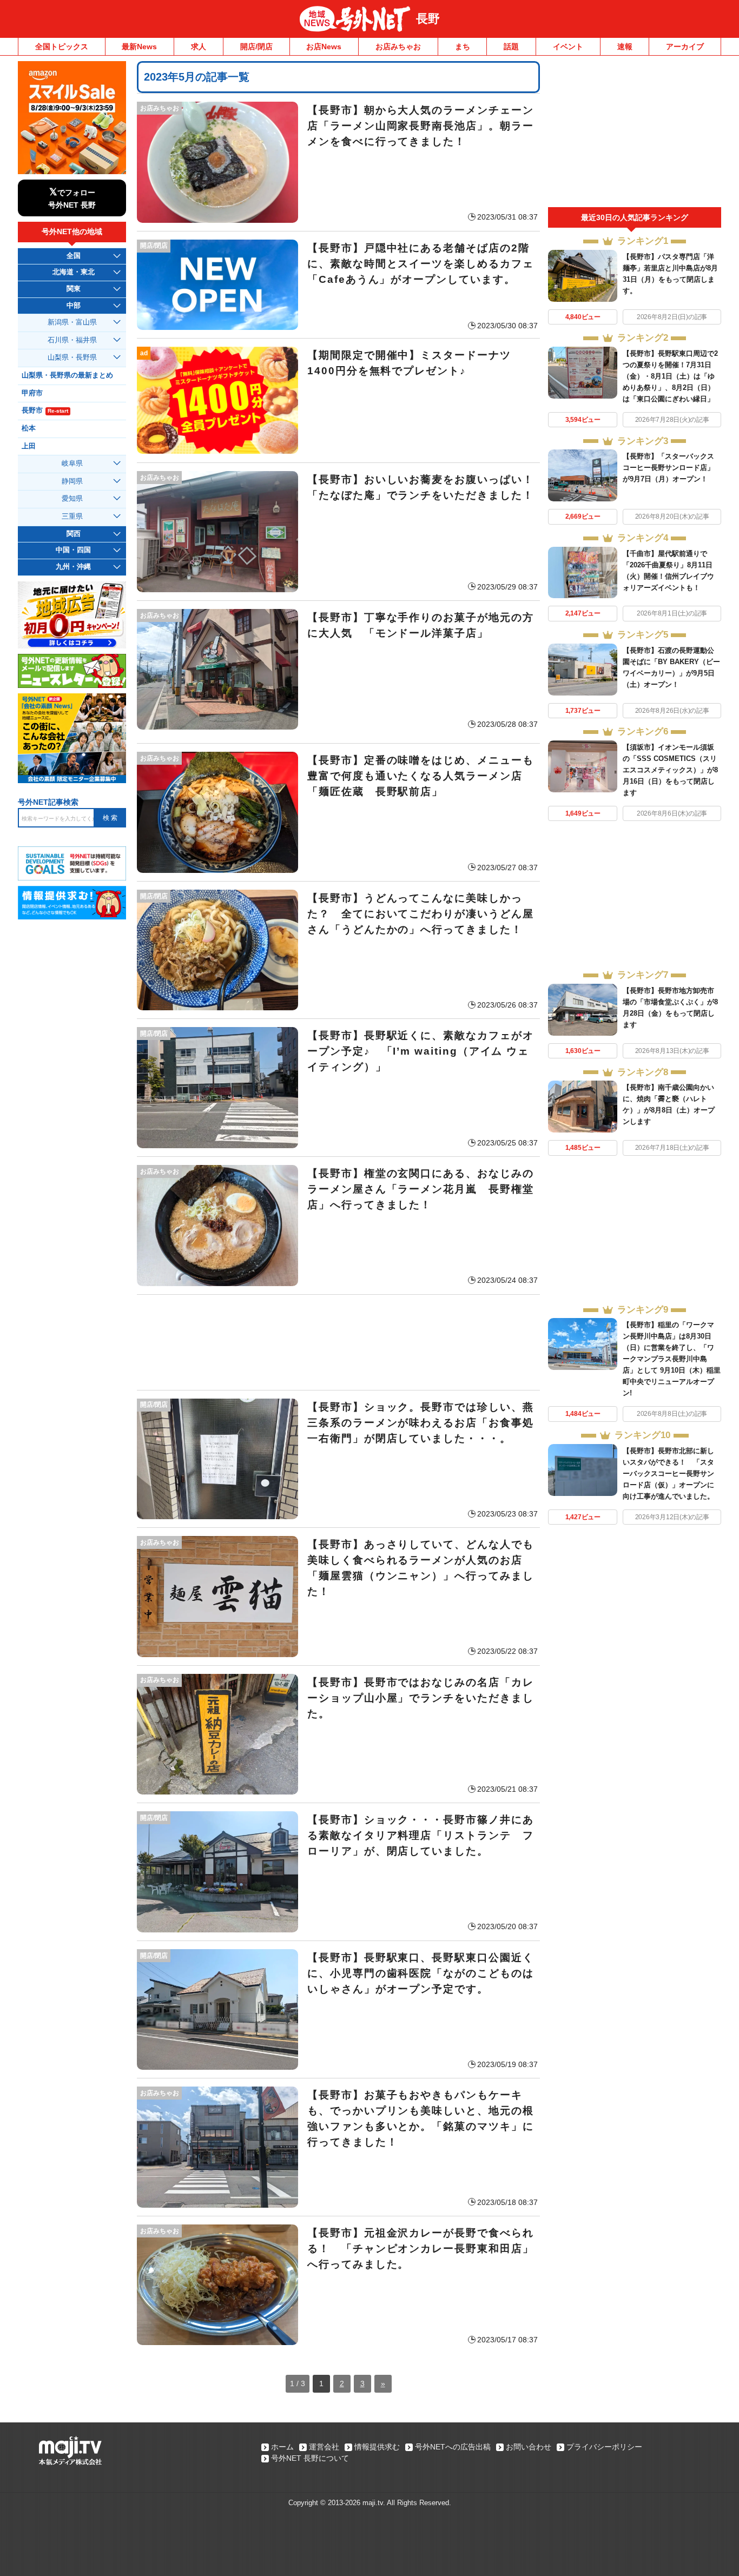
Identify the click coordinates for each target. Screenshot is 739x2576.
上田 (29, 446)
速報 (625, 47)
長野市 (45, 410)
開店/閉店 (256, 47)
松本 (29, 428)
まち (463, 47)
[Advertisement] (338, 1342)
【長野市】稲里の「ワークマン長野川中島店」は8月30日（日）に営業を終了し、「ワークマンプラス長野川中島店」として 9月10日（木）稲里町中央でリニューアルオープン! (672, 1359)
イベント (568, 47)
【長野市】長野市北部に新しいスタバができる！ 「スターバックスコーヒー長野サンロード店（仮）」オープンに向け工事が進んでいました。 (668, 1474)
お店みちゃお (398, 47)
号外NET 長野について (310, 2458)
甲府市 (32, 393)
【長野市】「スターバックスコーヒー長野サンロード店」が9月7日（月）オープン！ (668, 468)
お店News (324, 47)
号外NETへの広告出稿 (453, 2447)
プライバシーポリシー (604, 2447)
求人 (199, 47)
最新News (139, 47)
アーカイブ (685, 47)
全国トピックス (62, 47)
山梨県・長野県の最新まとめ (67, 375)
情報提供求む (377, 2447)
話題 (511, 47)
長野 (428, 19)
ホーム (282, 2447)
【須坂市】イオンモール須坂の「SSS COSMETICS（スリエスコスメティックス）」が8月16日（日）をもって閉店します (670, 770)
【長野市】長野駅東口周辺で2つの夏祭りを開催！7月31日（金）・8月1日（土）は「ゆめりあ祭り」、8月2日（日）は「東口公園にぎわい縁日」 (670, 376)
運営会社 (324, 2447)
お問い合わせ (529, 2447)
